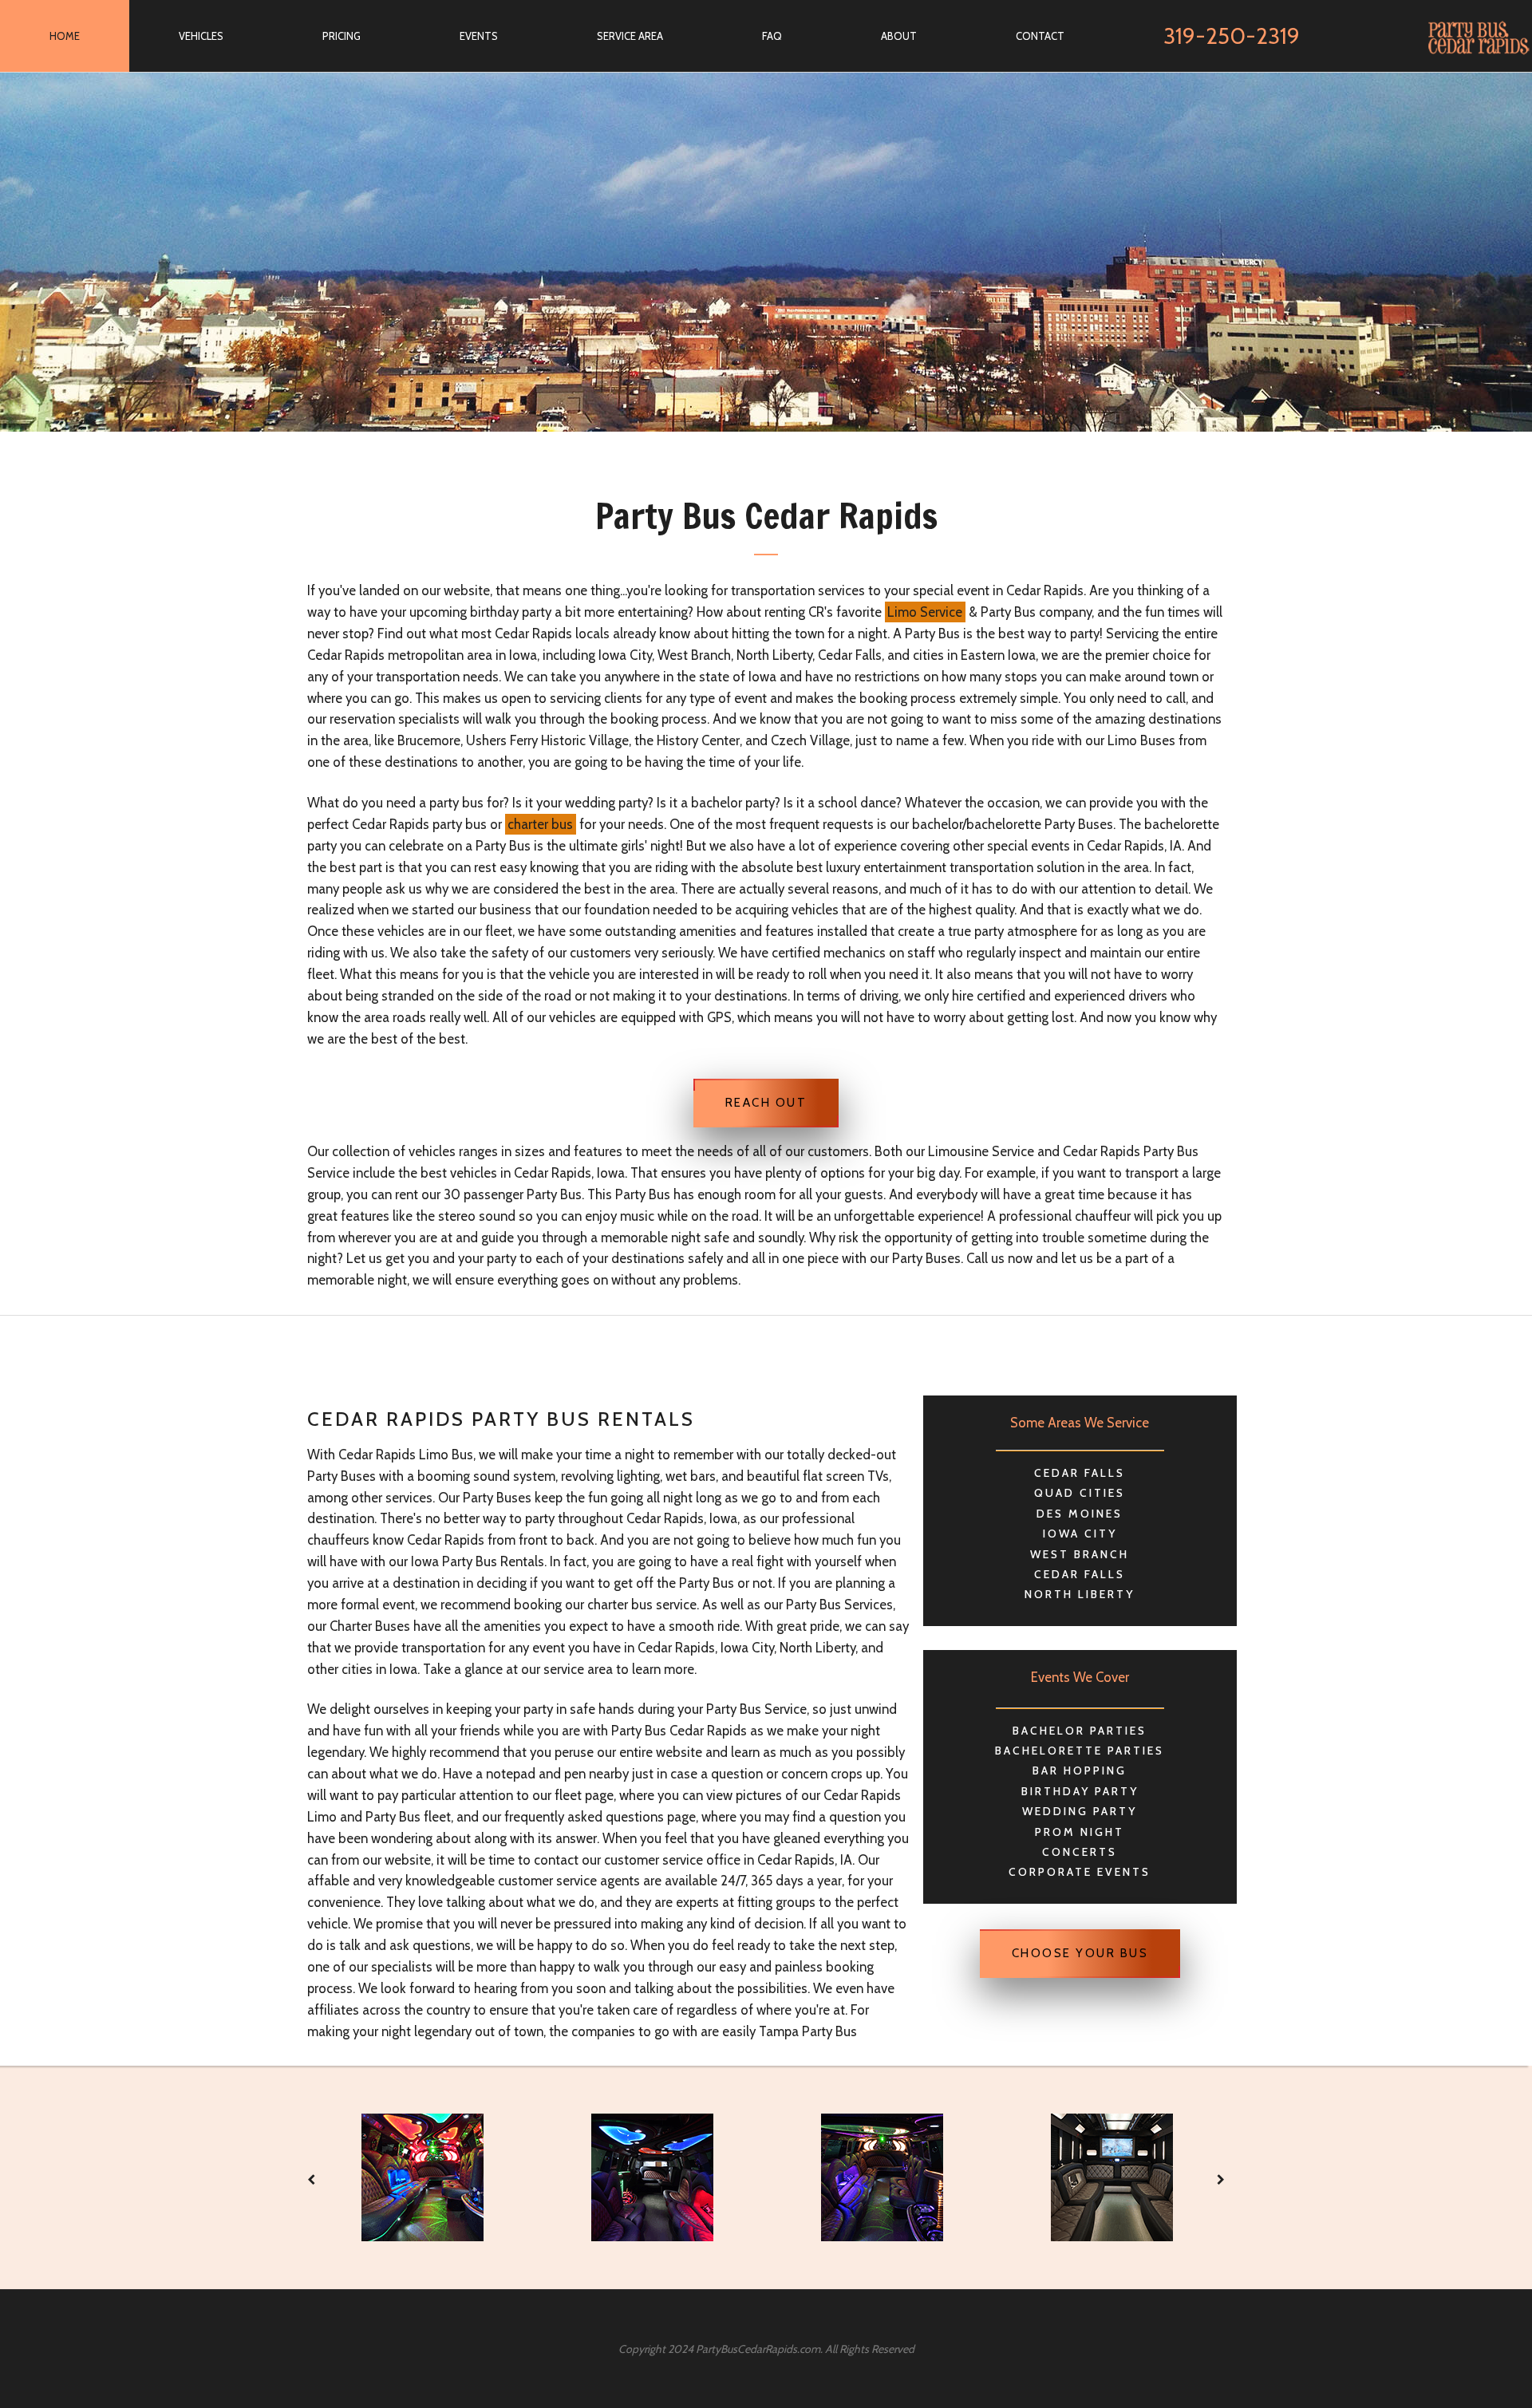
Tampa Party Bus (808, 2031)
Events (479, 36)
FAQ (772, 36)
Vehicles (201, 36)
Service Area (630, 36)
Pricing (342, 36)
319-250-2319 (1232, 36)
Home (65, 36)
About (899, 36)
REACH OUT (766, 1103)
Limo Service (925, 612)
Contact (1040, 36)
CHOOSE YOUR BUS (1080, 1953)
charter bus (540, 824)
